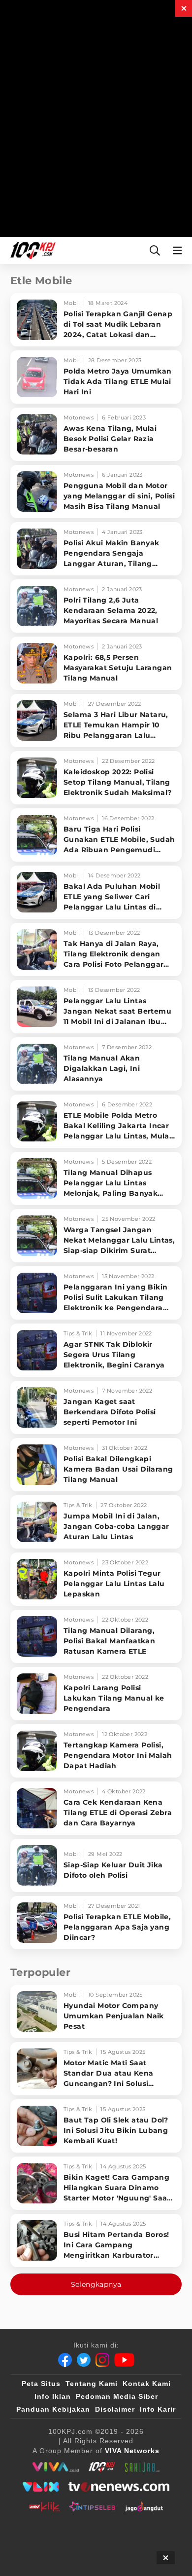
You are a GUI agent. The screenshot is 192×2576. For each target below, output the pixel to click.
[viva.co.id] (55, 2467)
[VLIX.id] (41, 2487)
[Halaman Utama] (31, 250)
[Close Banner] (166, 2558)
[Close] (184, 8)
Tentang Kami (92, 2384)
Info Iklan (53, 2396)
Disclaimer (115, 2409)
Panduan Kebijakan (53, 2409)
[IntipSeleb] (92, 2506)
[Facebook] (65, 2360)
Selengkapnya (96, 2284)
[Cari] (155, 250)
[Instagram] (102, 2360)
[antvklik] (44, 2506)
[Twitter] (84, 2360)
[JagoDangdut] (144, 2506)
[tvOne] (119, 2487)
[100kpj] (102, 2467)
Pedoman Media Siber (117, 2396)
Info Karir (158, 2409)
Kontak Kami (147, 2384)
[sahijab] (142, 2467)
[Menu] (179, 250)
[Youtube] (124, 2360)
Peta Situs (41, 2384)
